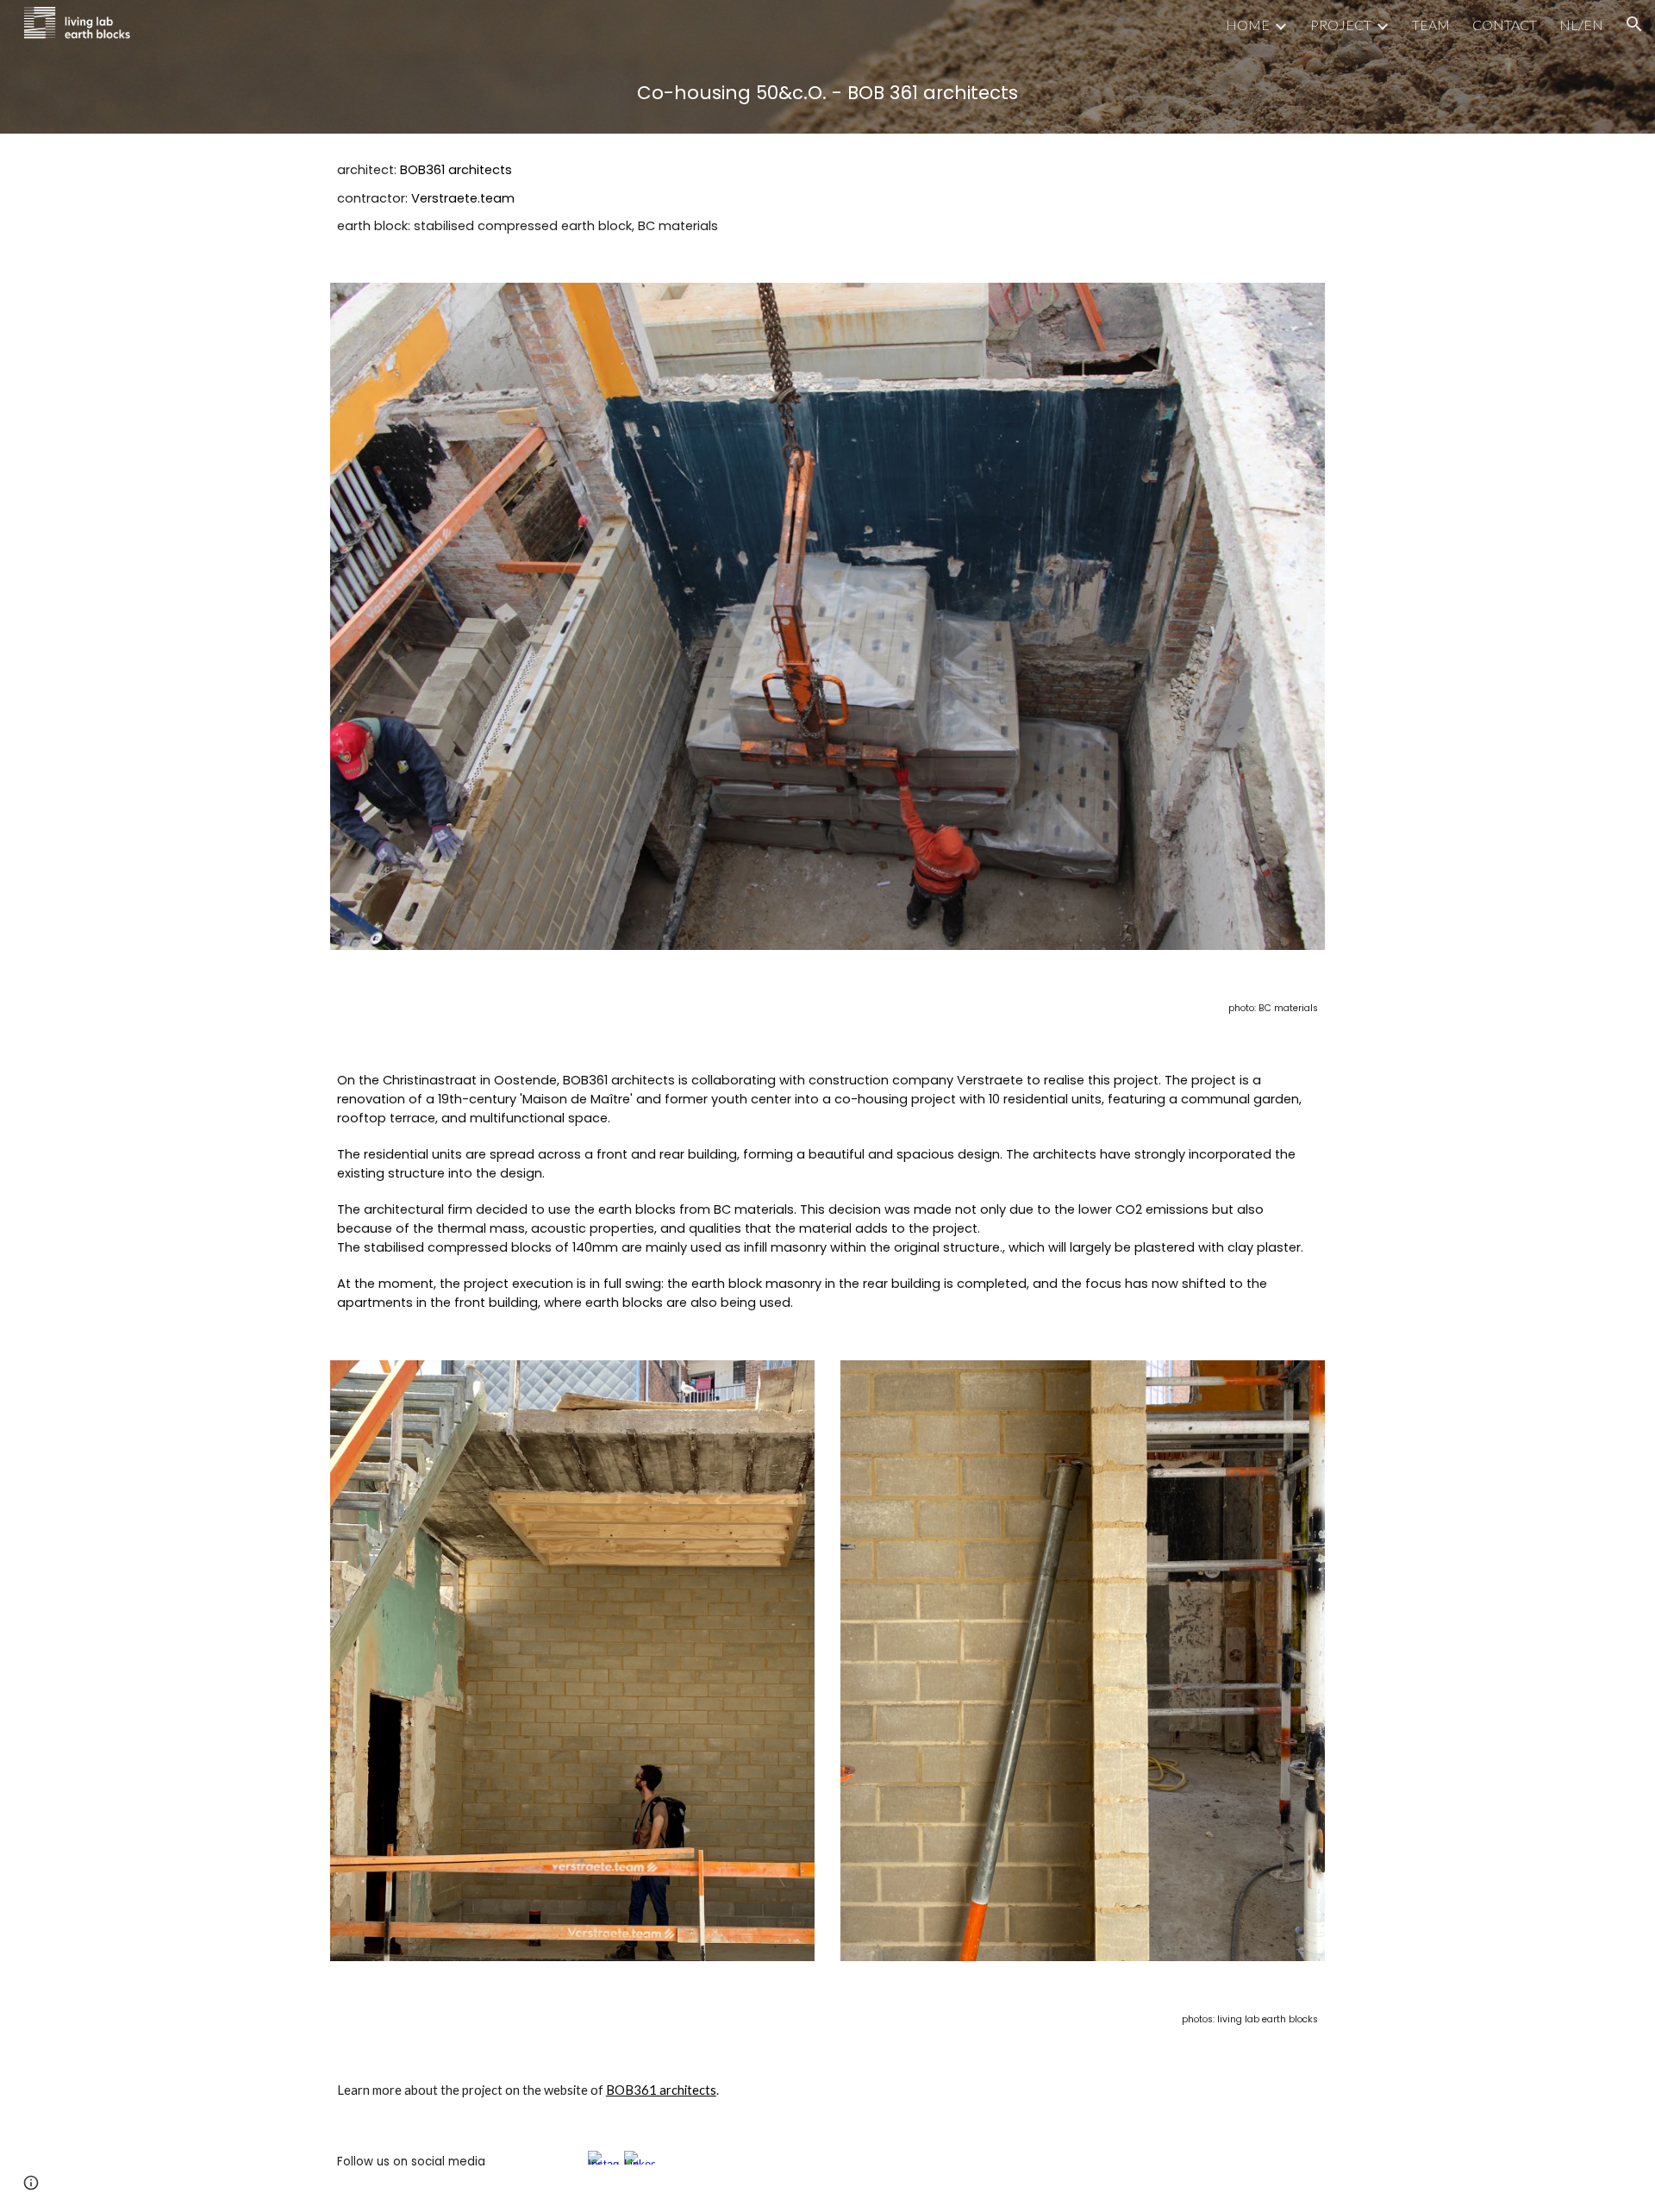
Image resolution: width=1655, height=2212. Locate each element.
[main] (827, 91)
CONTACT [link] (1505, 25)
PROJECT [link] (1341, 25)
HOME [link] (1248, 25)
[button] (1634, 24)
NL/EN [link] (1581, 25)
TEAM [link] (1431, 25)
